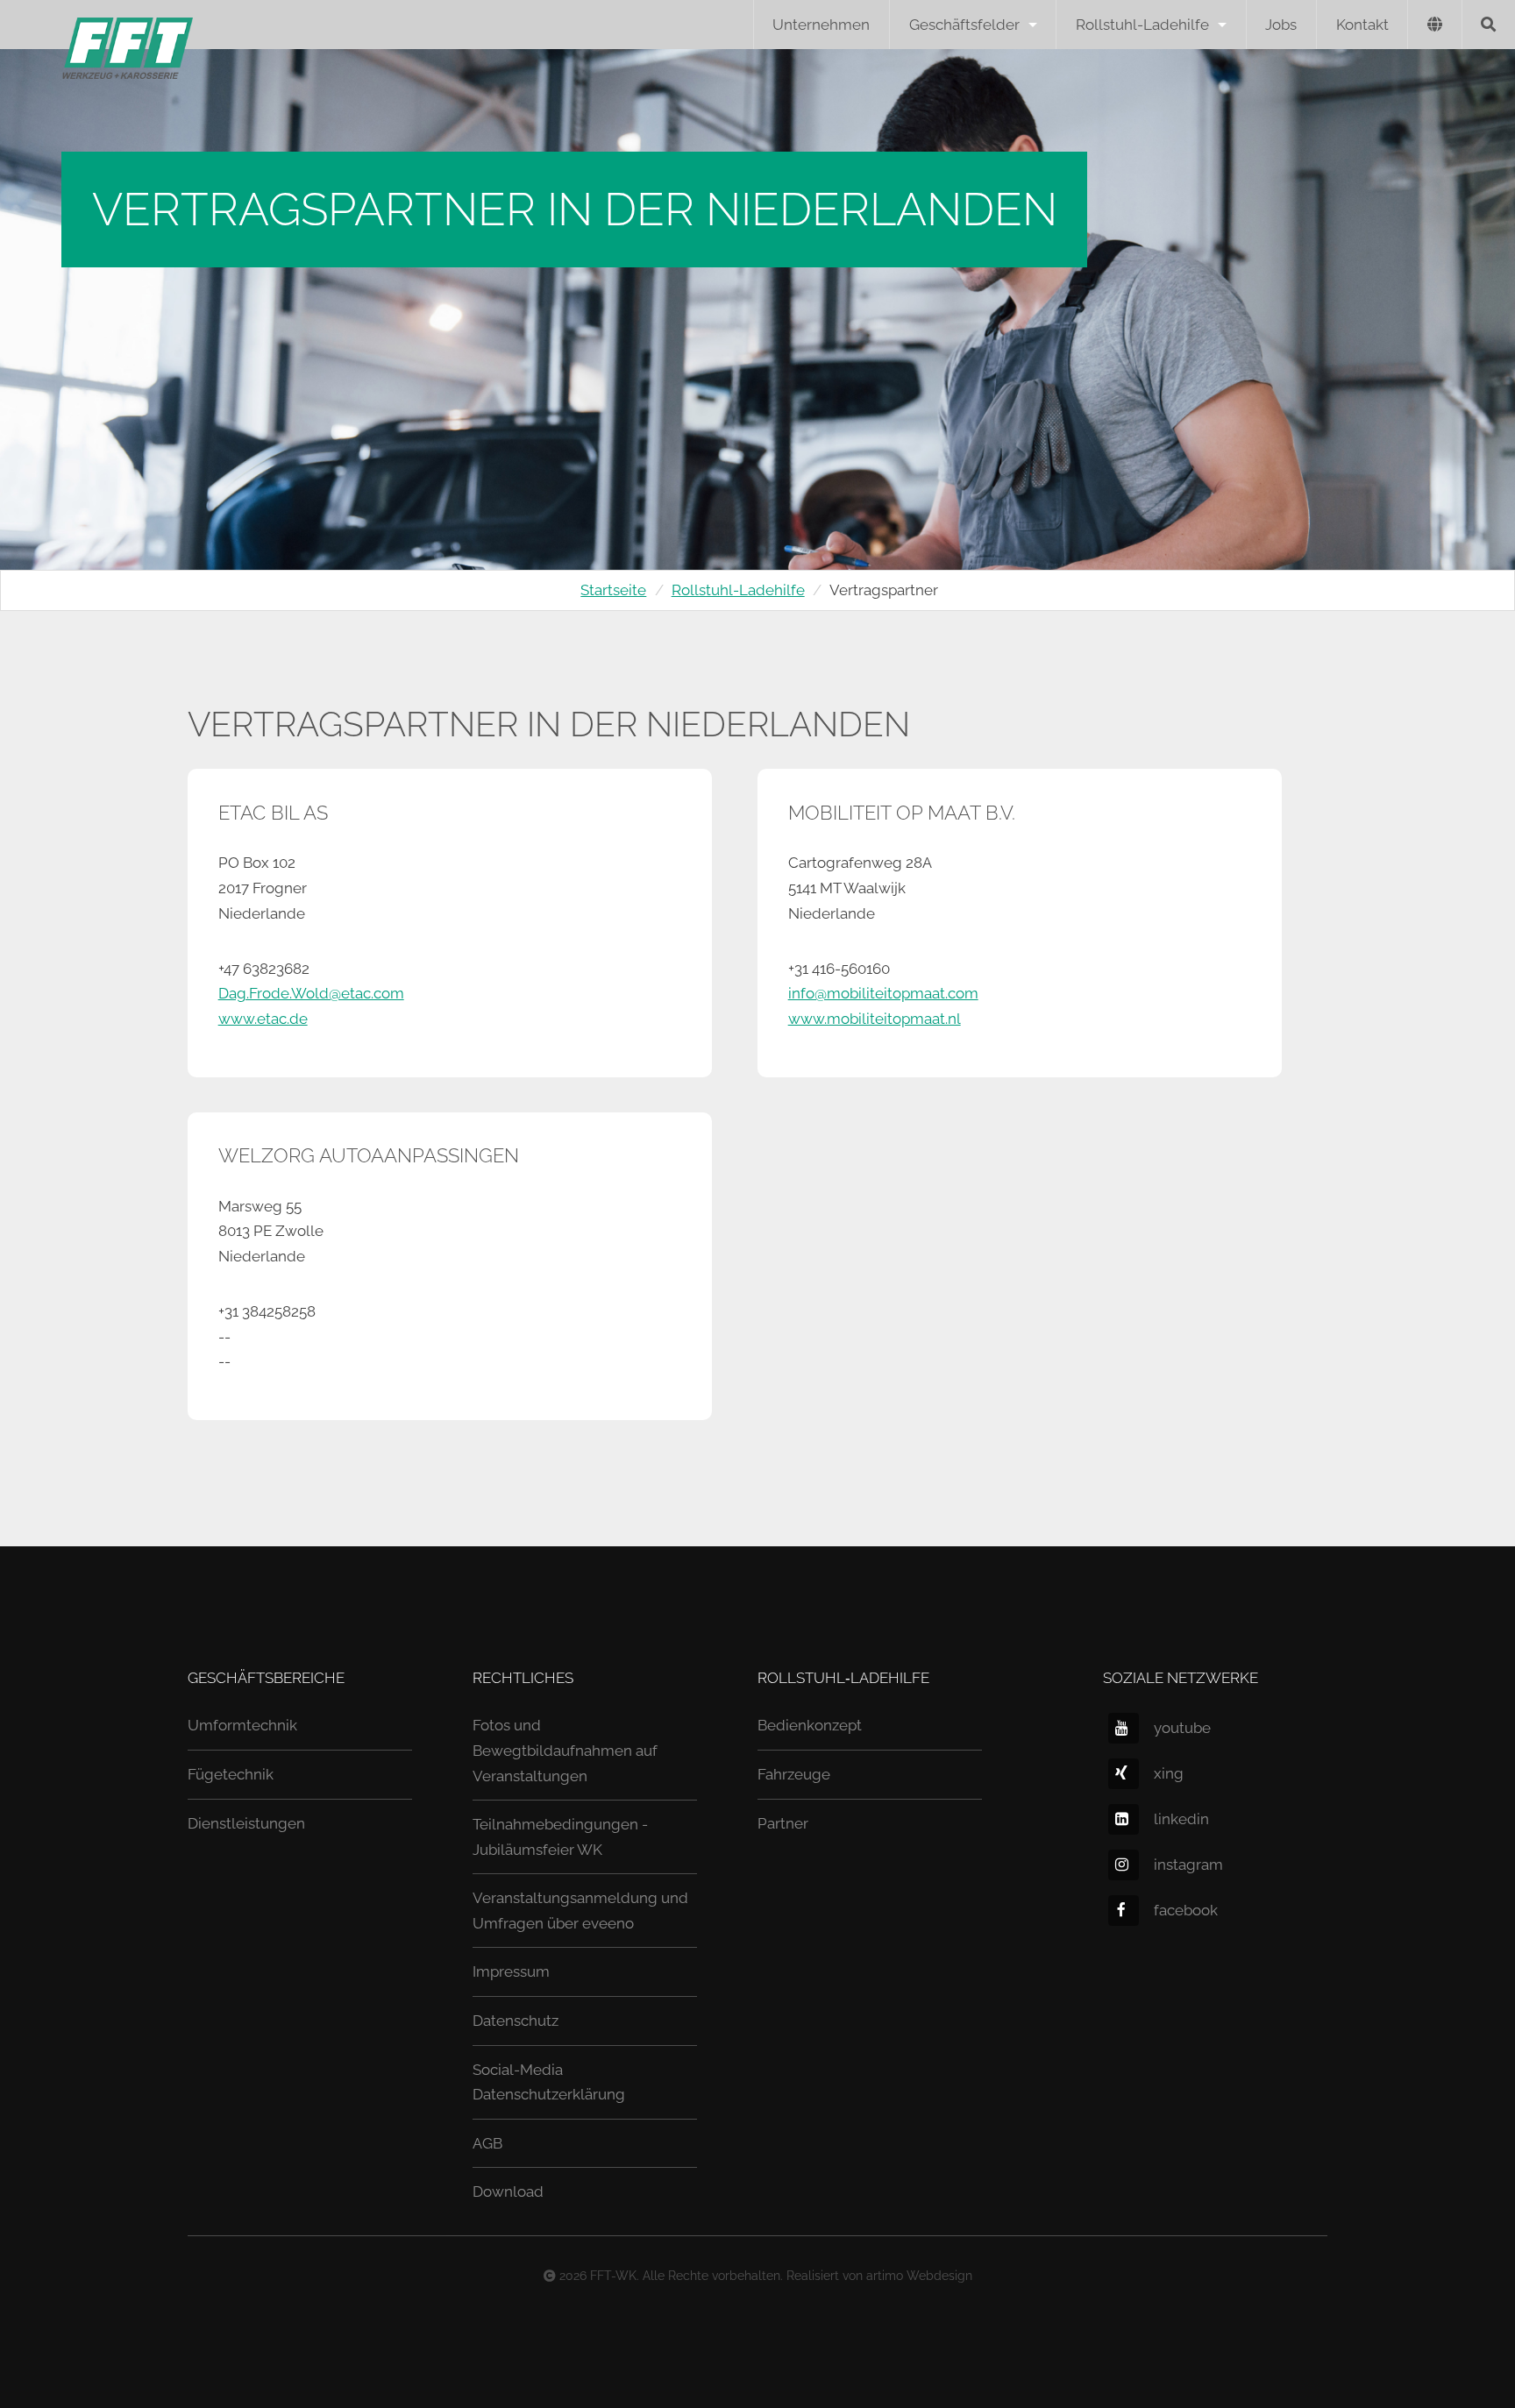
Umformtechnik (242, 1725)
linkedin (1181, 1819)
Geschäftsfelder (964, 25)
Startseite (613, 590)
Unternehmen (821, 25)
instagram (1188, 1865)
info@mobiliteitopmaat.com (883, 993)
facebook (1186, 1910)
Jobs (1281, 25)
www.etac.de (263, 1019)
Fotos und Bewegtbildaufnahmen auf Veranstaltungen (565, 1750)
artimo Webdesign (919, 2276)
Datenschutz (516, 2021)
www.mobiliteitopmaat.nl (875, 1019)
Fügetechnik (231, 1774)
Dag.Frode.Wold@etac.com (311, 993)
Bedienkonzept (810, 1725)
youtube (1182, 1728)
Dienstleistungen (246, 1823)
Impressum (511, 1971)
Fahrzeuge (794, 1774)
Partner (783, 1823)
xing (1169, 1773)
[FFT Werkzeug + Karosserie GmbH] (96, 25)
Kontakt (1362, 25)
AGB (487, 2143)
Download (508, 2191)
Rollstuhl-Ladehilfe (1142, 25)
